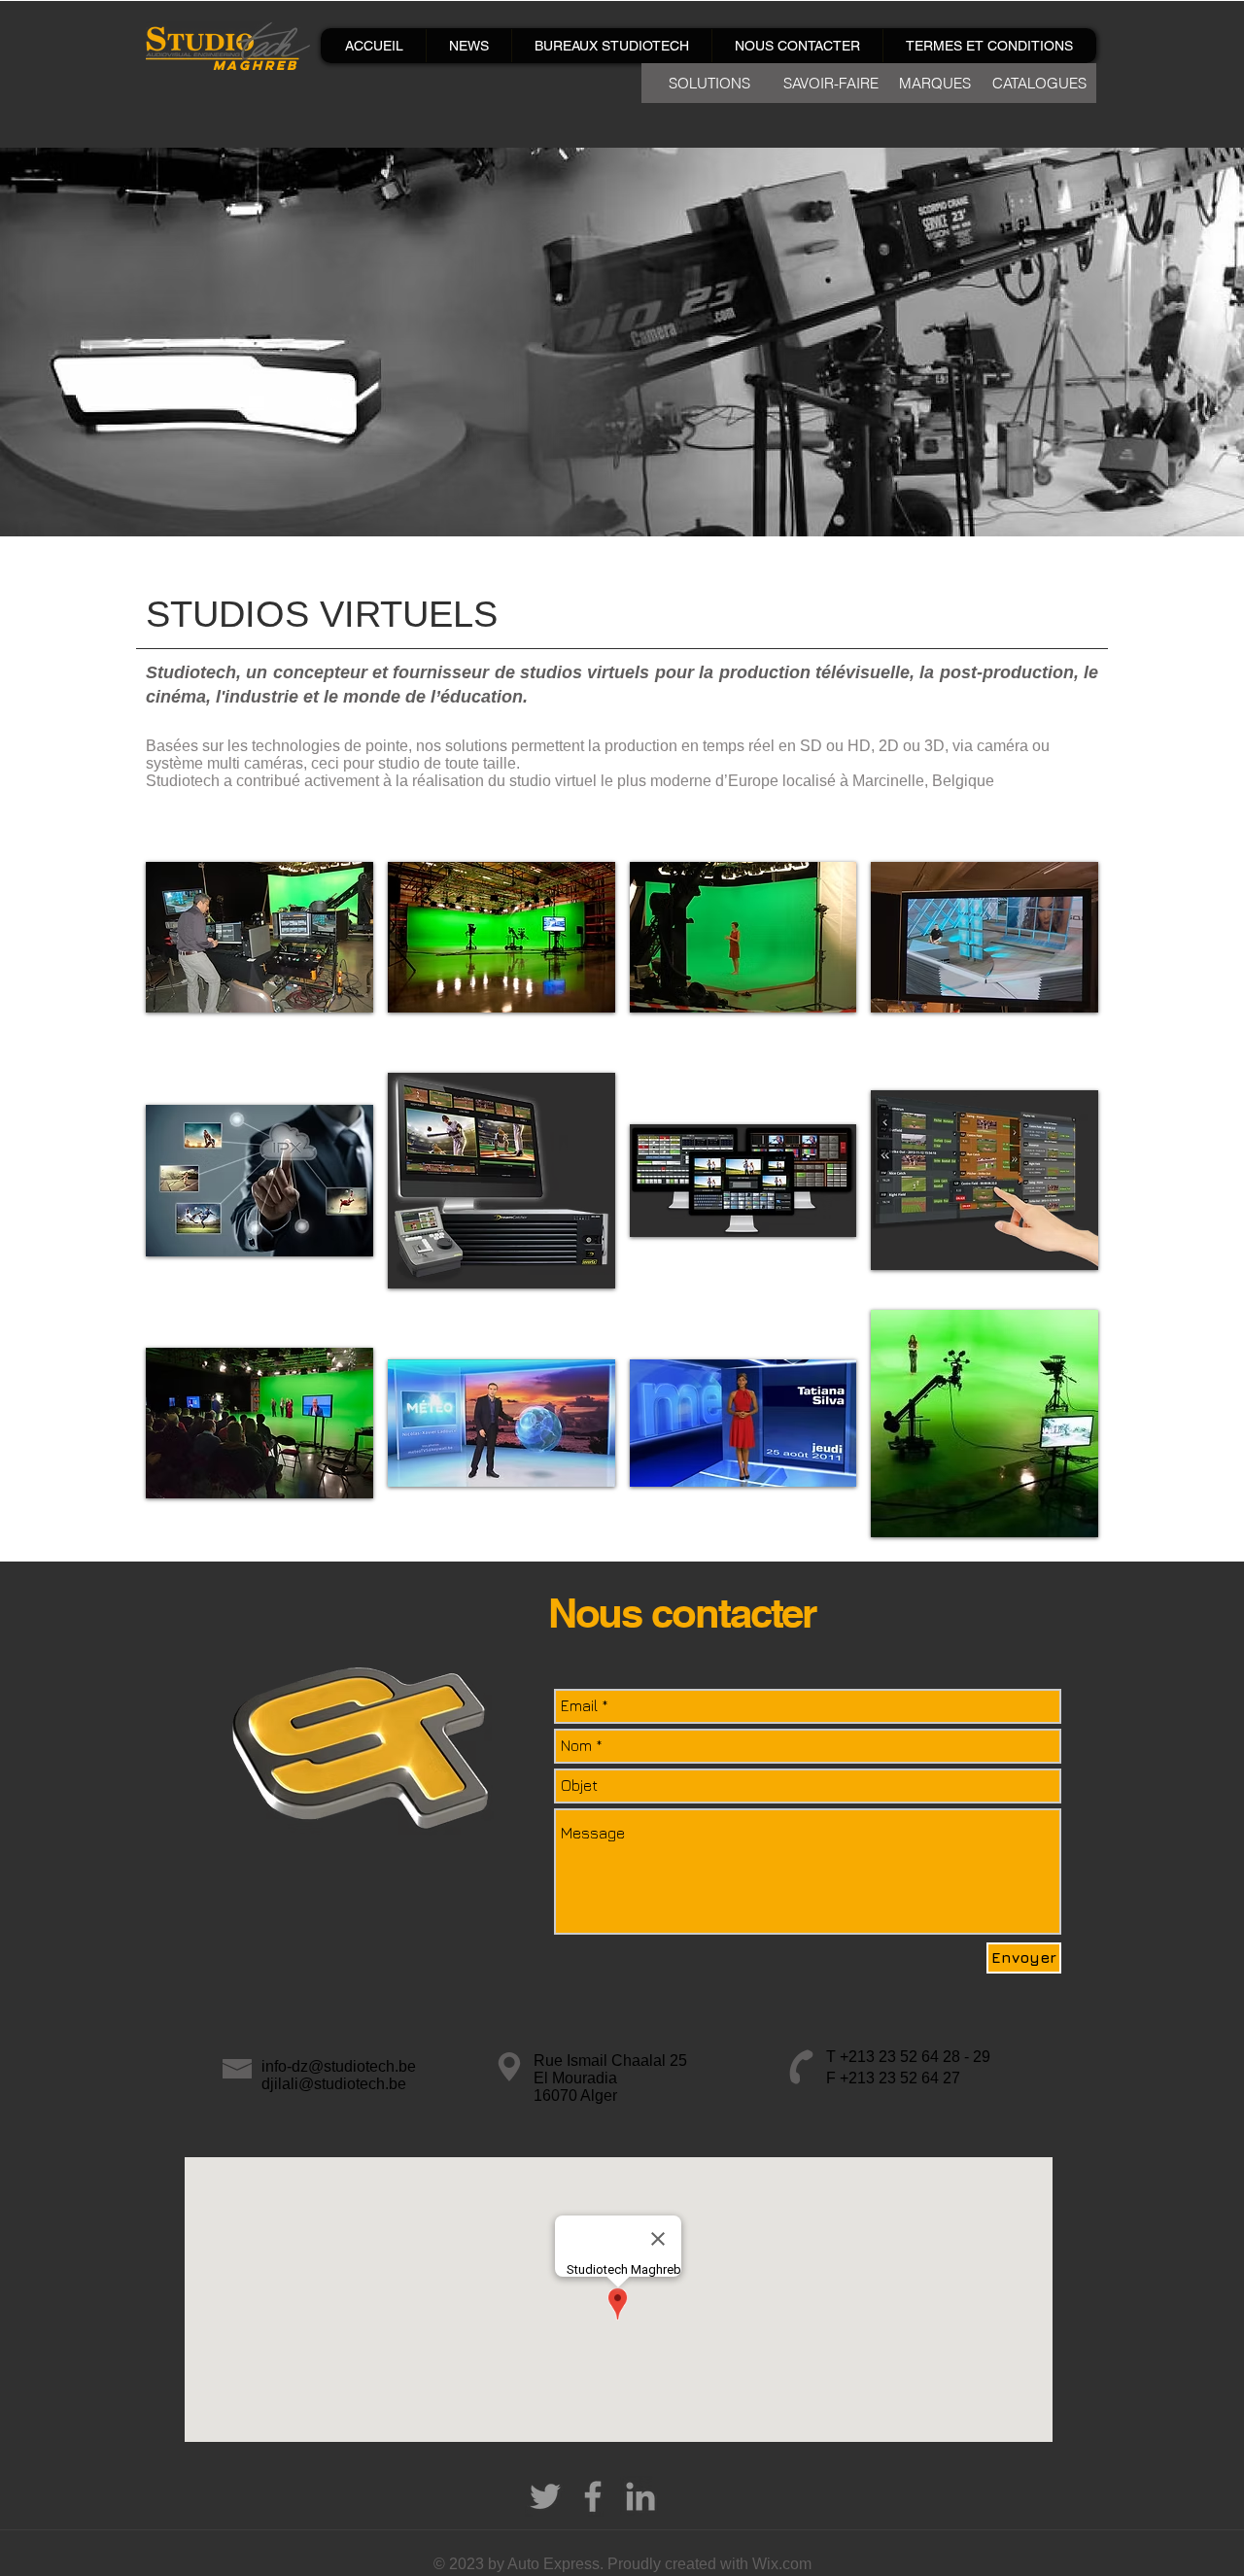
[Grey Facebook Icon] (593, 2496)
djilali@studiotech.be (334, 2084)
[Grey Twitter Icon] (545, 2496)
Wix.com (782, 2564)
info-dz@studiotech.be (339, 2066)
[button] (259, 937)
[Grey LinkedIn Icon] (640, 2496)
